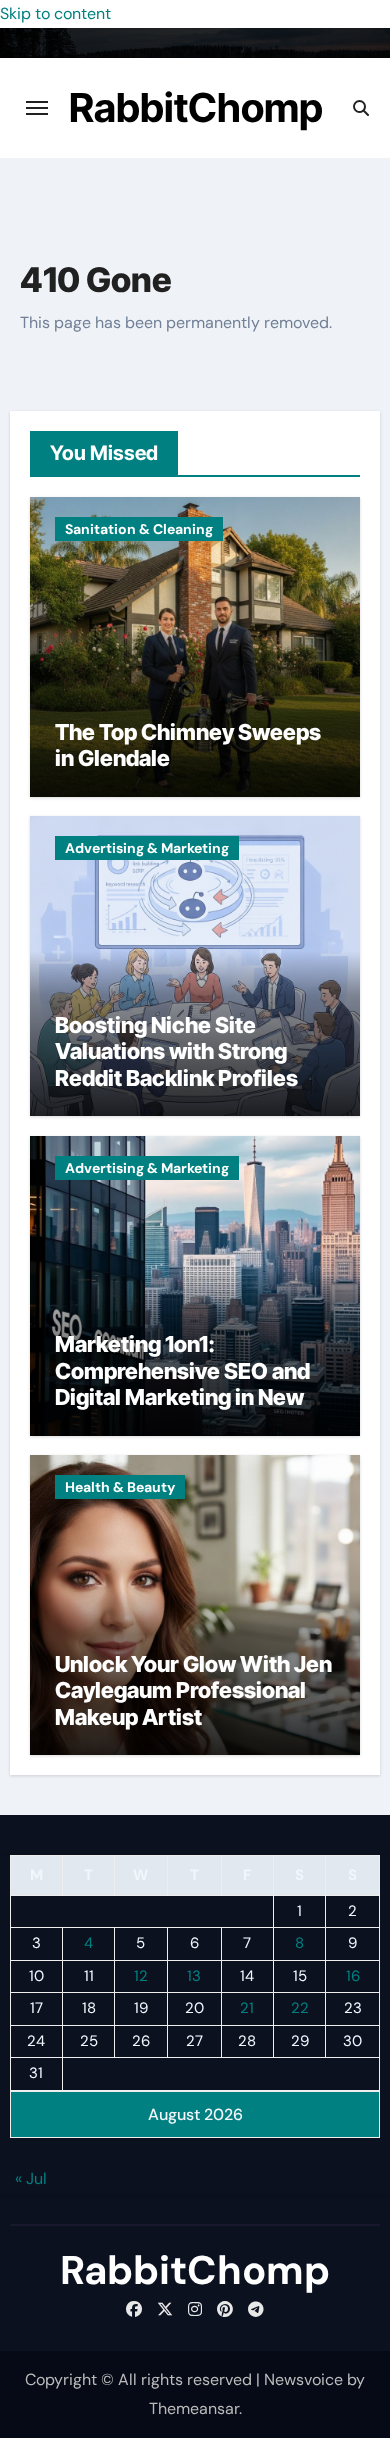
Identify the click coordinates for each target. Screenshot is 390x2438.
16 (353, 1976)
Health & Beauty (120, 1487)
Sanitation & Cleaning (139, 529)
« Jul (31, 2178)
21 (247, 2008)
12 (141, 1976)
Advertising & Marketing (147, 848)
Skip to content (55, 13)
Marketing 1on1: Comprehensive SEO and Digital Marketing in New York (182, 1383)
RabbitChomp (196, 107)
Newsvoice (303, 2379)
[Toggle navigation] (37, 108)
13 (194, 1976)
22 (300, 2008)
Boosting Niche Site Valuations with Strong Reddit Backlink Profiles (176, 1051)
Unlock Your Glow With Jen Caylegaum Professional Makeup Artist (193, 1690)
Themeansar (194, 2408)
